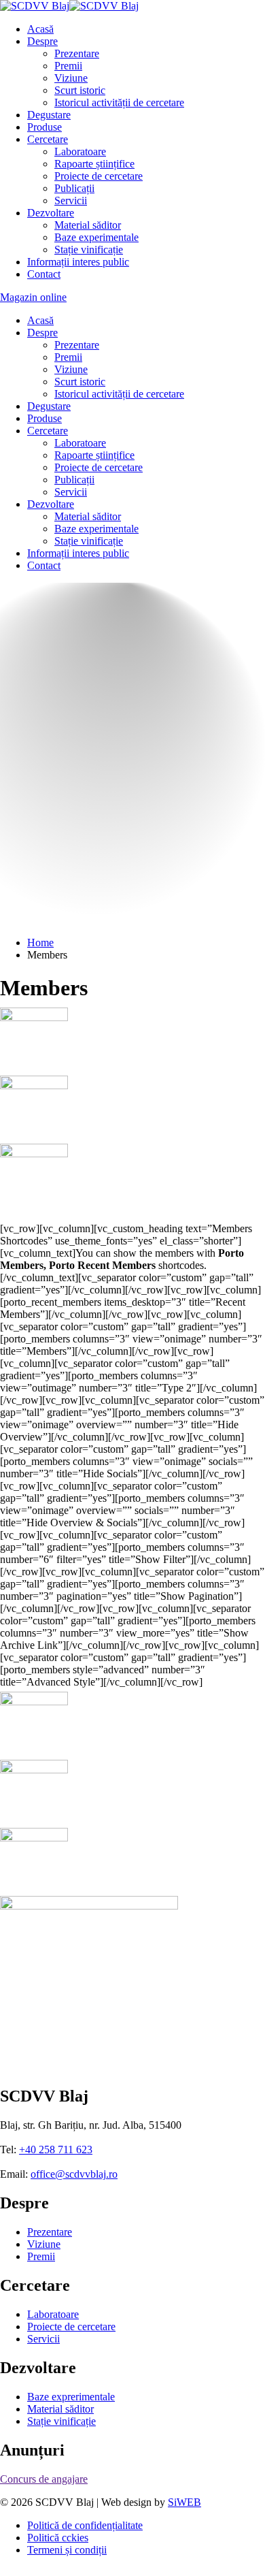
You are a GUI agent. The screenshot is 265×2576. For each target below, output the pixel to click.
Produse (45, 127)
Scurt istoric (80, 90)
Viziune (71, 78)
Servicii (71, 200)
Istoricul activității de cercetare (119, 102)
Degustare (49, 115)
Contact (44, 274)
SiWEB (184, 2489)
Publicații (74, 188)
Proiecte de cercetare (99, 176)
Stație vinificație (89, 249)
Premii (68, 66)
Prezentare (77, 53)
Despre (42, 41)
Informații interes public (78, 262)
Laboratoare (80, 151)
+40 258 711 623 (56, 2137)
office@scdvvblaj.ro (74, 2161)
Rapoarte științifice (94, 164)
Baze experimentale (96, 237)
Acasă (40, 29)
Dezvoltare (51, 213)
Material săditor (88, 225)
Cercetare (48, 139)
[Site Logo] (69, 6)
